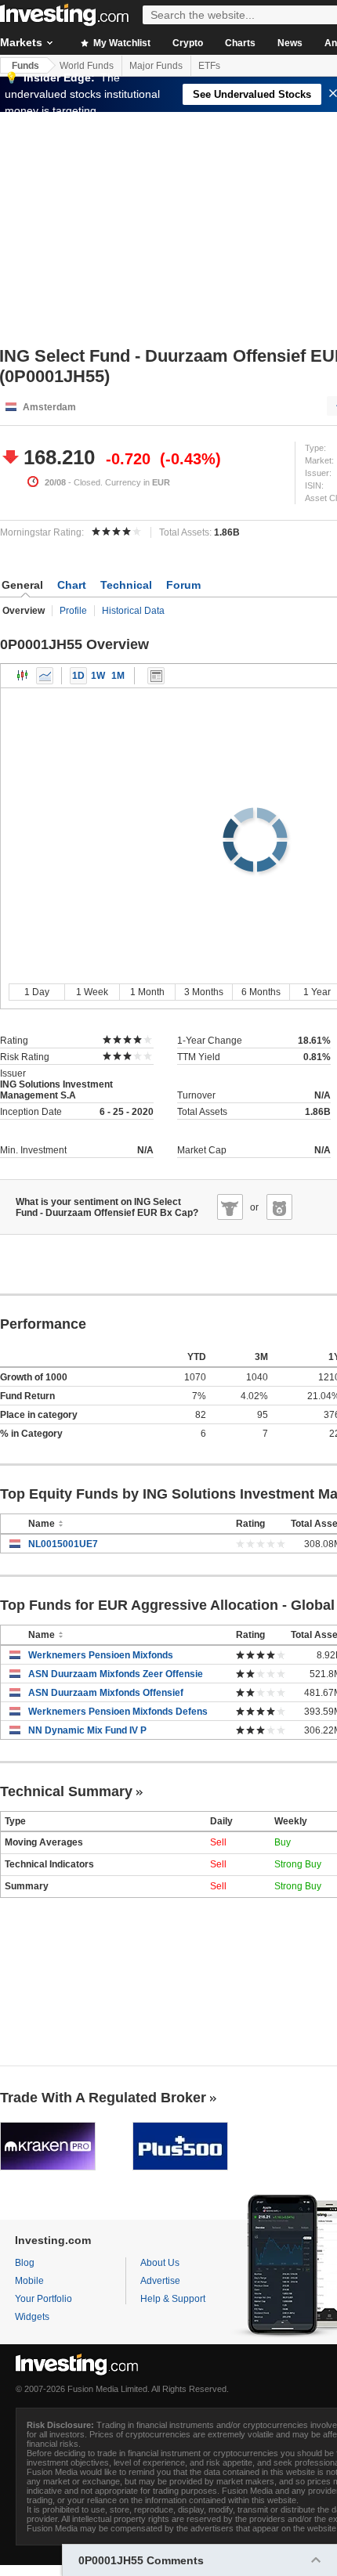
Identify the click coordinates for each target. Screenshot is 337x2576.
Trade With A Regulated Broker (103, 2098)
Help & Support (173, 2299)
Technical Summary (66, 1791)
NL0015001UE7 (63, 1544)
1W (98, 676)
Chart (72, 585)
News (290, 43)
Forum (183, 585)
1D (78, 676)
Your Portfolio (43, 2299)
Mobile (29, 2281)
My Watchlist (121, 43)
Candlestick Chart (23, 676)
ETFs (209, 66)
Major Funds (156, 66)
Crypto (188, 43)
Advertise (160, 2281)
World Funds (87, 66)
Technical (126, 585)
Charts (240, 43)
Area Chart (45, 676)
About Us (160, 2263)
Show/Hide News (156, 676)
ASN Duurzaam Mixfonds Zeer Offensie (116, 1674)
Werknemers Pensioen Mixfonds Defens (118, 1712)
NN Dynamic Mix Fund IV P (87, 1730)
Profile (73, 611)
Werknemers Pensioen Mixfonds (101, 1655)
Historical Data (133, 611)
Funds (25, 66)
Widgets (32, 2317)
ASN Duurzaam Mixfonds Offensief (106, 1693)
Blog (25, 2263)
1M (118, 676)
